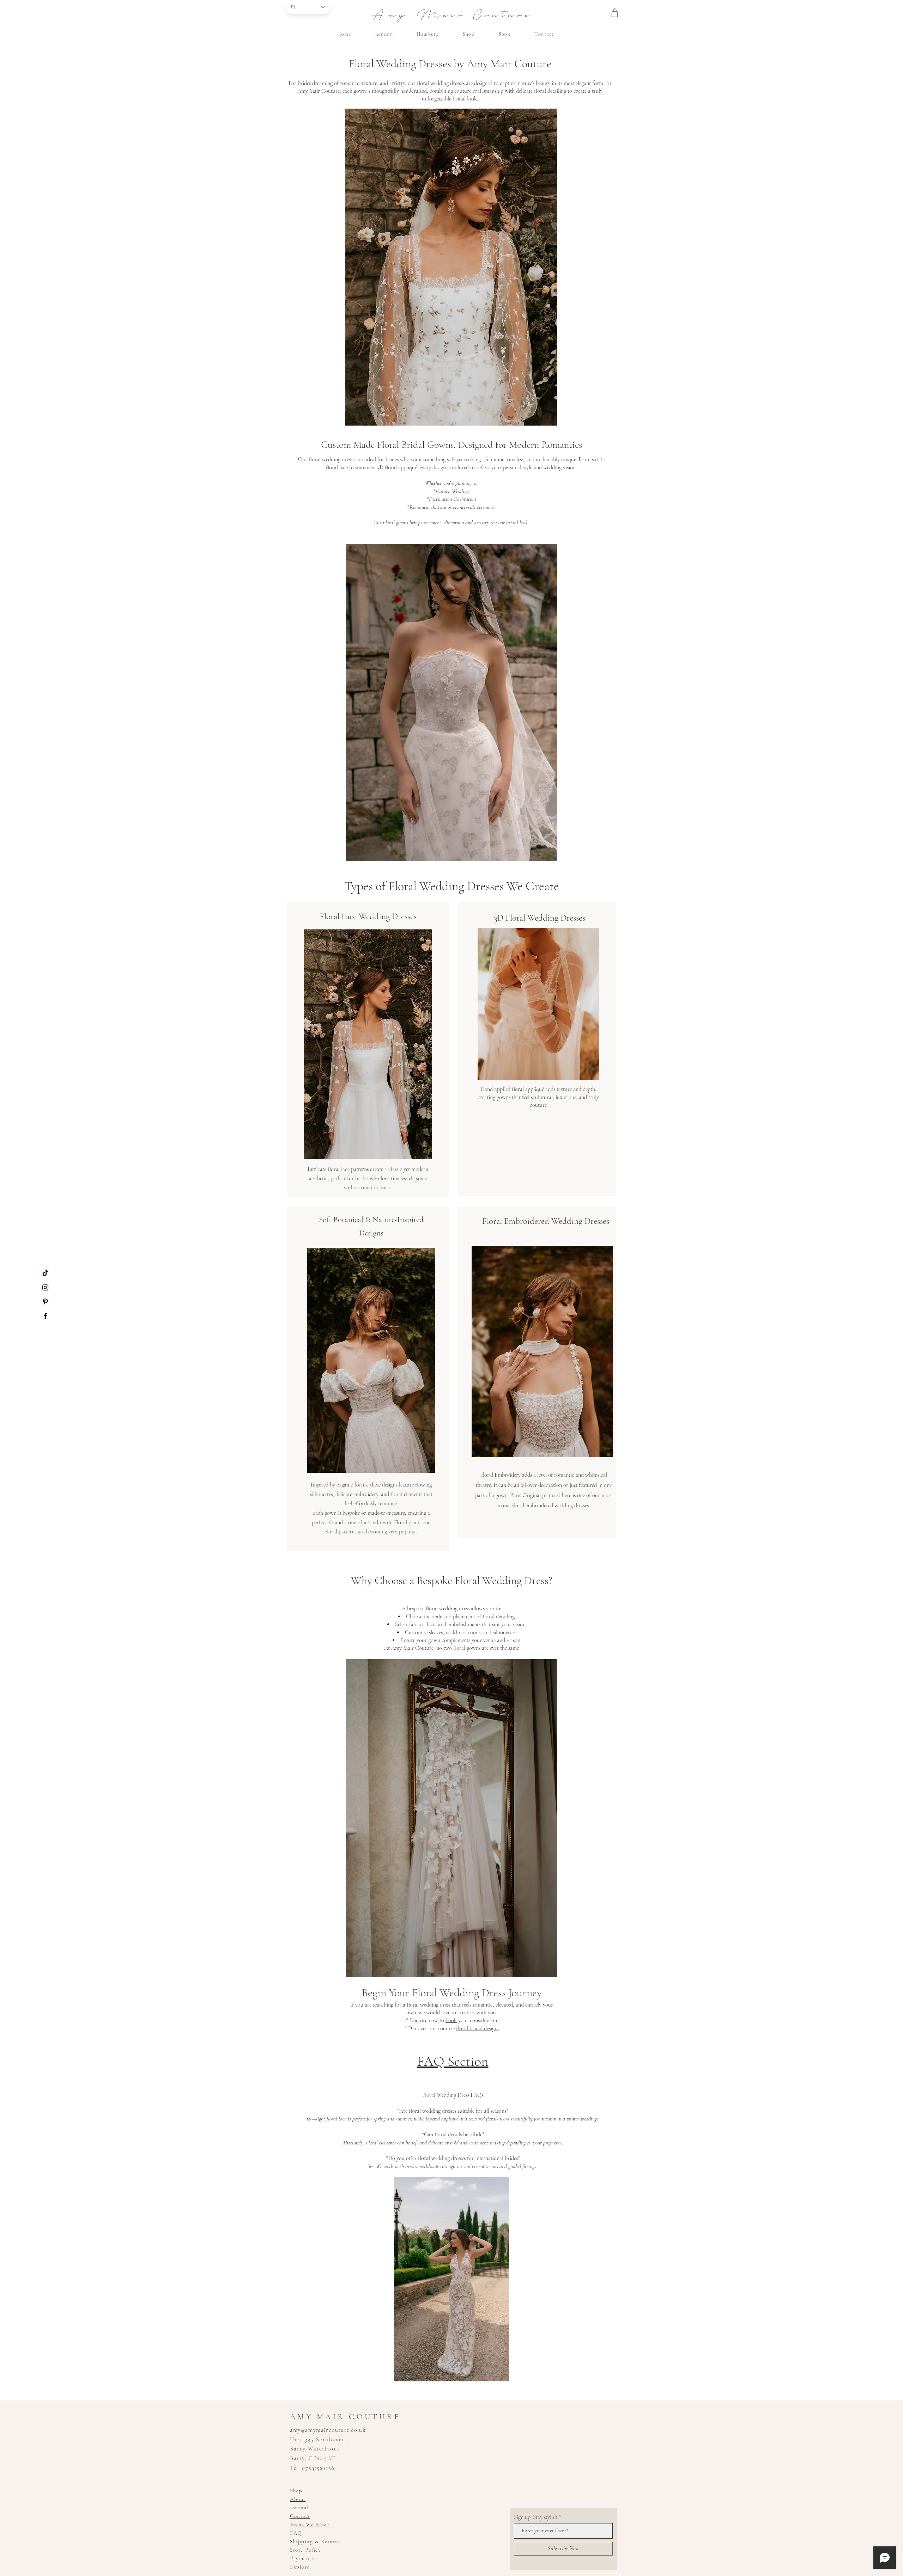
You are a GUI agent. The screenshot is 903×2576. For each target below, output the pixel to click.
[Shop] (615, 13)
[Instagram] (45, 1287)
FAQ (296, 2533)
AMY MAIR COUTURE (345, 2417)
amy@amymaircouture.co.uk (328, 2430)
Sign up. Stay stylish (536, 2517)
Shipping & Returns (315, 2541)
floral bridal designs (478, 2028)
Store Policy (305, 2550)
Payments (302, 2558)
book (451, 2020)
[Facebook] (45, 1316)
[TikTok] (45, 1273)
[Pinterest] (45, 1302)
